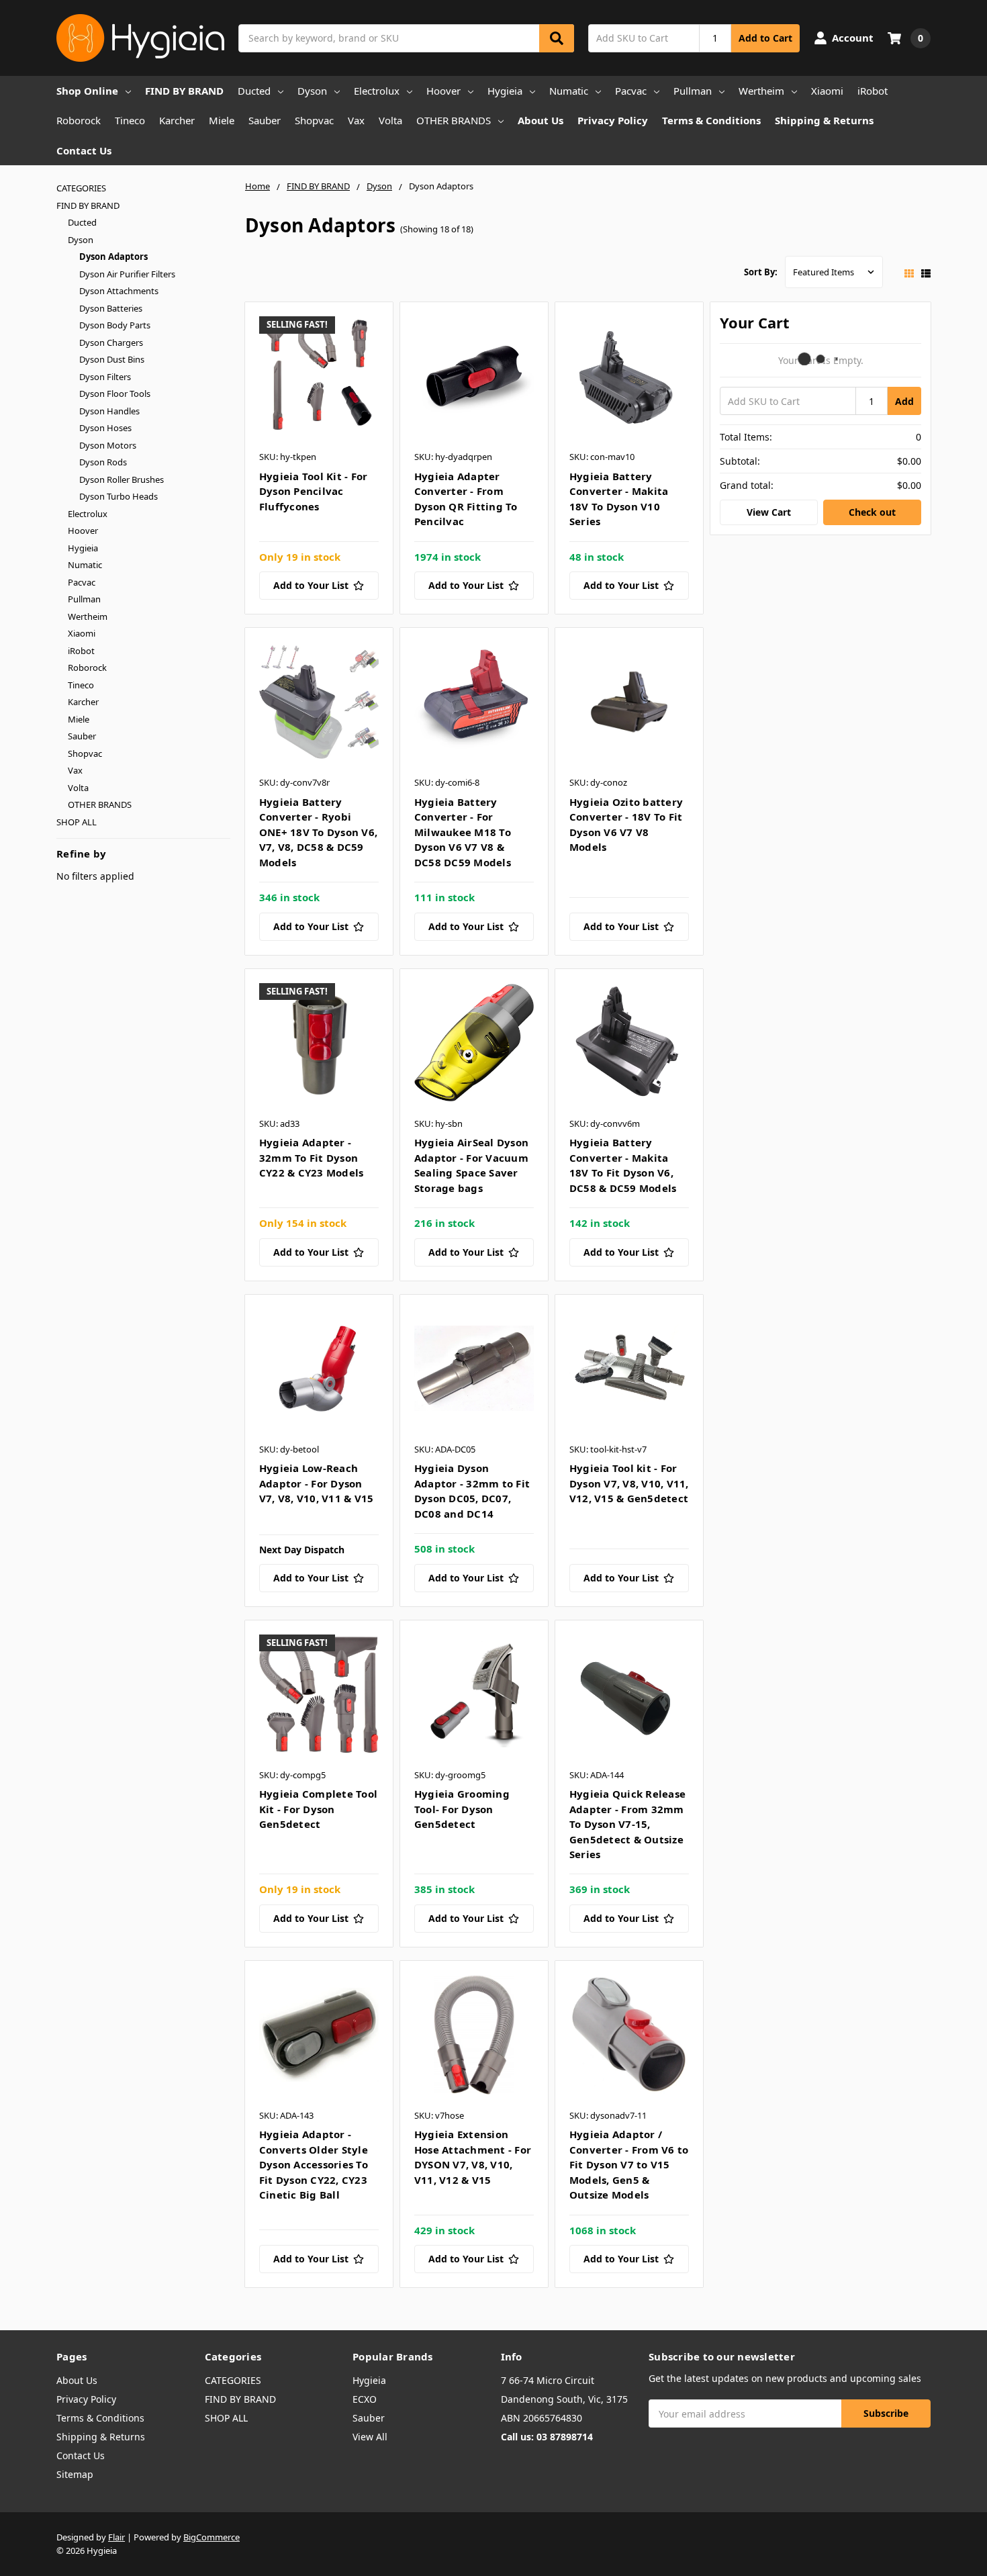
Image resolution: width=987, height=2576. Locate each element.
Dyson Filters (105, 377)
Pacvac (631, 91)
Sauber (265, 120)
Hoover (443, 91)
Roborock (79, 120)
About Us (540, 120)
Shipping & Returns (824, 120)
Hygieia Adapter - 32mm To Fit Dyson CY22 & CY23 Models (312, 1157)
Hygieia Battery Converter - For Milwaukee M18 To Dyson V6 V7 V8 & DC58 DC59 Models (463, 832)
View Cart (769, 512)
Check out (872, 512)
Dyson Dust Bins (112, 359)
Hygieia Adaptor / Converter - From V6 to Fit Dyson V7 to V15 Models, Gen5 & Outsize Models (629, 2164)
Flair (116, 2537)
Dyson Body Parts (115, 325)
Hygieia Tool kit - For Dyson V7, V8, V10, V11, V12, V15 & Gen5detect (629, 1483)
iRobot (873, 91)
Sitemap (75, 2474)
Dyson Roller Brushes (122, 479)
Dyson (312, 91)
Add (904, 401)
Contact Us (84, 150)
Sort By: (761, 272)
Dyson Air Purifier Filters (127, 274)
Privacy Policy (613, 120)
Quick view (319, 379)
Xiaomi (827, 91)
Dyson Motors (108, 445)
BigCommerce (211, 2537)
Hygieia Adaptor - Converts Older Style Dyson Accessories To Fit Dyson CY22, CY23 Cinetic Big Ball (314, 2164)
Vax (356, 120)
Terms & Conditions (711, 120)
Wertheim (761, 91)
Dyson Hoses (105, 428)
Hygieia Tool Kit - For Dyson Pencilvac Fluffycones (314, 491)
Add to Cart (765, 38)
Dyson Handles (109, 411)
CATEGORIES (81, 188)
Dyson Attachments (119, 291)
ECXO (365, 2399)
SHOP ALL (77, 822)
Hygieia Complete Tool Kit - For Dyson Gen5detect (318, 1809)
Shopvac (314, 120)
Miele (222, 120)
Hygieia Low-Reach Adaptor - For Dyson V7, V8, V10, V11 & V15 (317, 1483)
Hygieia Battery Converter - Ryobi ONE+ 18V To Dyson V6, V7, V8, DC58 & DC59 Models (318, 832)
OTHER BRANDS (454, 120)
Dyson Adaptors (113, 257)
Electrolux (377, 91)
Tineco (130, 120)
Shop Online (87, 91)
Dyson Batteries (111, 308)
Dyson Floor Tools (115, 394)
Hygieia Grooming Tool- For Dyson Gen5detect (462, 1809)
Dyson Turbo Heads (119, 496)
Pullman (693, 91)
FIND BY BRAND (184, 91)
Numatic (569, 91)
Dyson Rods (103, 462)
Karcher (177, 120)
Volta (390, 120)
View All (370, 2437)
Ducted (254, 91)
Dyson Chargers (111, 342)
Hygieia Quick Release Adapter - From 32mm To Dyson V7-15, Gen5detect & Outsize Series (627, 1824)
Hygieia (505, 91)
